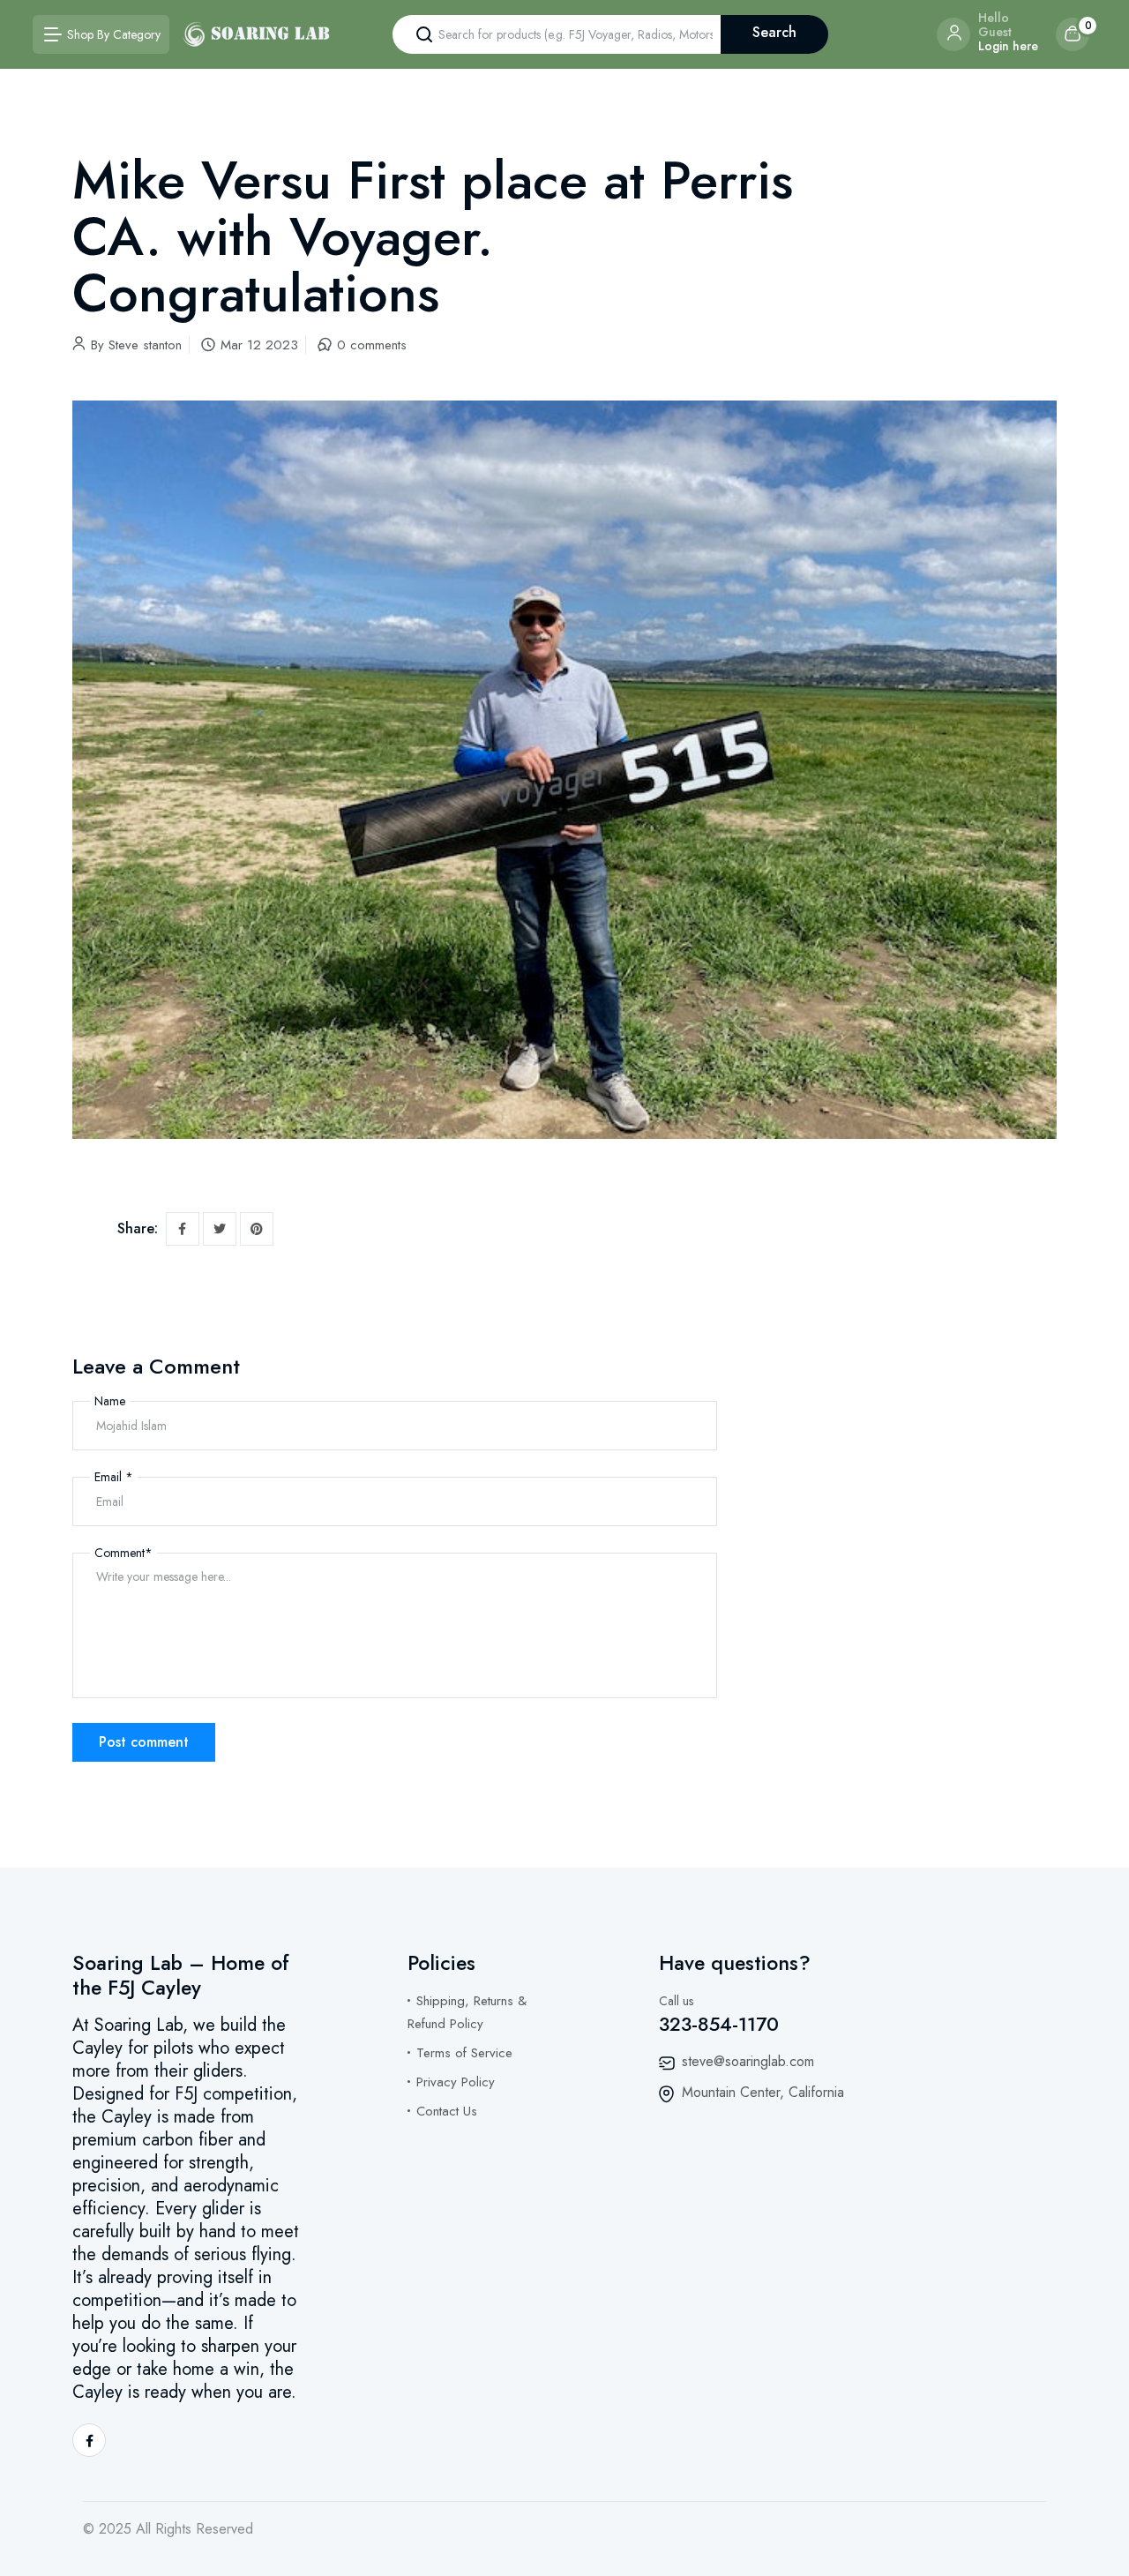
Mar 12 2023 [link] (259, 345)
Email (114, 1477)
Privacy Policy (456, 2082)
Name (110, 1401)
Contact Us (447, 2111)
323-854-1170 (719, 2024)
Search (774, 32)
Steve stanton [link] (145, 345)
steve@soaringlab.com (748, 2061)
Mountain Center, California (763, 2092)
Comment (123, 1553)
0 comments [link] (372, 345)
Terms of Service (464, 2053)
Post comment (144, 1742)
